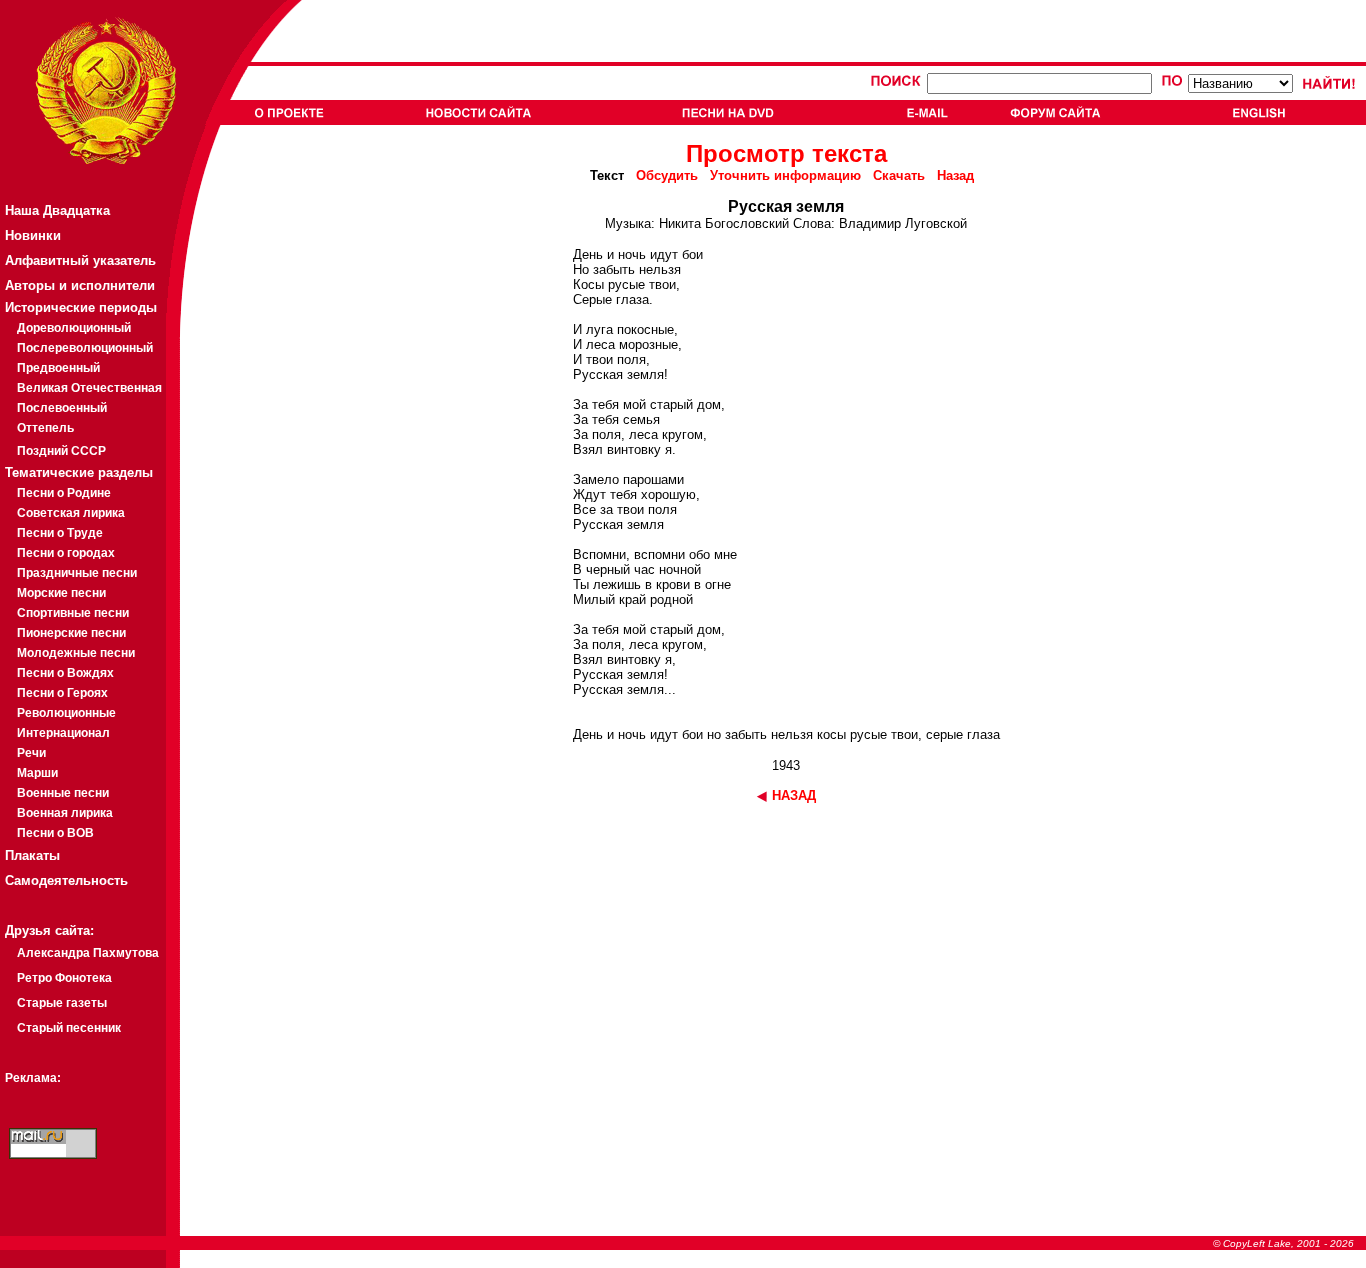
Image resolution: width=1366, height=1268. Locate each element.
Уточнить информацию (785, 175)
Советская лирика (71, 513)
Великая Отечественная (89, 388)
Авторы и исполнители (80, 285)
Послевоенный (62, 408)
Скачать (899, 175)
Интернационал (63, 733)
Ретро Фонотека (64, 978)
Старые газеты (62, 1003)
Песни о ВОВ (55, 833)
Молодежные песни (76, 653)
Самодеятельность (66, 880)
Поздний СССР (61, 451)
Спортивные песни (73, 613)
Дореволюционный (74, 328)
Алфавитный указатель (80, 260)
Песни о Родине (64, 493)
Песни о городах (66, 553)
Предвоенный (58, 368)
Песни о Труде (60, 533)
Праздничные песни (77, 573)
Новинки (33, 235)
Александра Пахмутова (88, 953)
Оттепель (45, 428)
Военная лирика (65, 813)
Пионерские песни (71, 633)
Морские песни (61, 593)
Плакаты (32, 855)
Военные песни (63, 793)
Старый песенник (69, 1028)
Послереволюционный (85, 348)
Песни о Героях (62, 693)
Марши (37, 773)
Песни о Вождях (65, 673)
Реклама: (33, 1078)
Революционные (66, 713)
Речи (31, 753)
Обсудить (667, 175)
